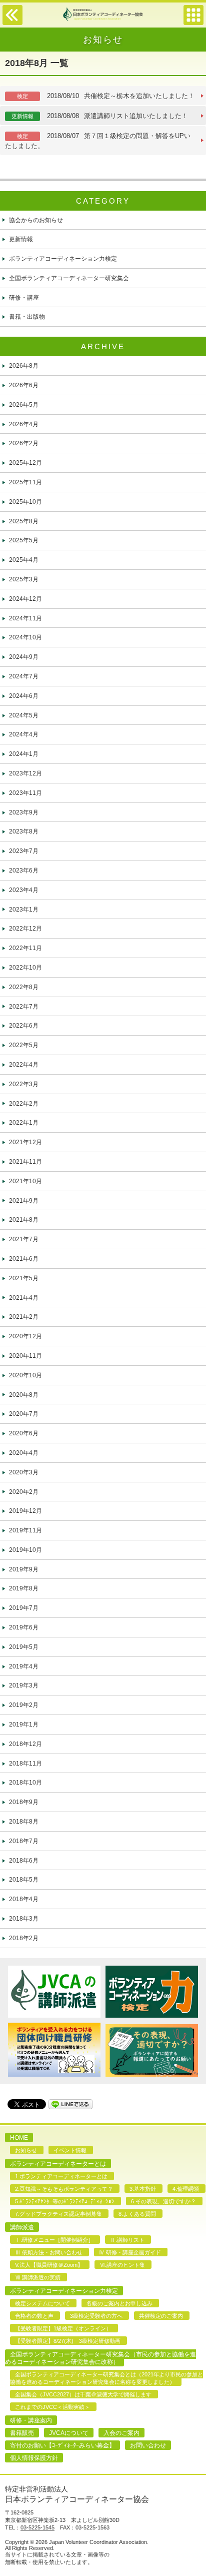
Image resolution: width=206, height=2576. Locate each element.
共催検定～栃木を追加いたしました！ (106, 96)
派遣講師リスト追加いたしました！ (100, 116)
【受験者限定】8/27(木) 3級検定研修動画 (68, 2341)
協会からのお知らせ (36, 220)
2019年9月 (24, 1569)
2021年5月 (24, 1278)
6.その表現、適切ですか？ (163, 2201)
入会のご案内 (121, 2433)
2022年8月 (24, 987)
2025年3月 (24, 579)
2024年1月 (24, 754)
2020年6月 (24, 1433)
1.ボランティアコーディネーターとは (61, 2176)
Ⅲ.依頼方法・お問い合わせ (49, 2252)
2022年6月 (24, 1026)
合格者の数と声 (34, 2316)
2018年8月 (24, 1822)
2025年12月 (25, 463)
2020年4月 (24, 1453)
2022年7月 (24, 1007)
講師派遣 (22, 2227)
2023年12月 (25, 773)
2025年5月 (24, 540)
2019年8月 (24, 1588)
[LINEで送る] (70, 2103)
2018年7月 (24, 1841)
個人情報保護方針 (34, 2458)
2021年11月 (25, 1162)
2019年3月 (24, 1685)
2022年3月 (24, 1084)
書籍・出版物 (27, 317)
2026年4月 (24, 424)
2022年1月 (24, 1123)
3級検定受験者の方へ (96, 2316)
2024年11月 (25, 618)
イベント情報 (70, 2150)
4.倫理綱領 (186, 2189)
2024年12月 (25, 599)
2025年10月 (25, 502)
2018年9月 (24, 1802)
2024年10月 (25, 637)
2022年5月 (24, 1045)
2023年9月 (24, 812)
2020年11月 (25, 1356)
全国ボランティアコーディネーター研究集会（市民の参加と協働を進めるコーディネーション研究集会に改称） (100, 2358)
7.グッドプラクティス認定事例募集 (58, 2214)
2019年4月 (24, 1666)
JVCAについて (69, 2433)
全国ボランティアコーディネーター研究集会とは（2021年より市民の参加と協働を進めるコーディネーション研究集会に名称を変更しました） (106, 2378)
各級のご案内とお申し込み (119, 2303)
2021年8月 (24, 1220)
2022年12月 (25, 929)
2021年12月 (25, 1142)
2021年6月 (24, 1259)
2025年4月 (24, 560)
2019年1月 (24, 1725)
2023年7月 (24, 851)
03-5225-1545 (37, 2527)
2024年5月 (24, 715)
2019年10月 (25, 1550)
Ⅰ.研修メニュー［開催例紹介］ (54, 2240)
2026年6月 (24, 385)
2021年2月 (24, 1317)
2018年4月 (24, 1899)
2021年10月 (25, 1181)
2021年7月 (24, 1239)
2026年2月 (24, 443)
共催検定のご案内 (161, 2316)
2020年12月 (25, 1336)
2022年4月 (24, 1065)
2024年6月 (24, 696)
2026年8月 (24, 366)
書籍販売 (22, 2433)
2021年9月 (24, 1201)
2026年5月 (24, 405)
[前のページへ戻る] (12, 23)
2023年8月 (24, 831)
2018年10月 (25, 1783)
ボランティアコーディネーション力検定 (63, 259)
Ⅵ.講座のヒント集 (122, 2265)
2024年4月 (24, 734)
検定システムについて (42, 2303)
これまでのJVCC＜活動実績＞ (52, 2407)
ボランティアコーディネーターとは (58, 2164)
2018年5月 (24, 1880)
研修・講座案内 (31, 2420)
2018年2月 (24, 1938)
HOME (19, 2138)
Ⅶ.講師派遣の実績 (38, 2277)
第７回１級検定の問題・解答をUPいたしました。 (98, 141)
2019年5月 (24, 1647)
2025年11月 (25, 482)
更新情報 (21, 239)
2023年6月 (24, 871)
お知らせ (26, 2150)
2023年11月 (25, 793)
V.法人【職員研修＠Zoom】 (49, 2265)
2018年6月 (24, 1861)
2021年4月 (24, 1298)
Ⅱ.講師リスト (127, 2240)
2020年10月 (25, 1375)
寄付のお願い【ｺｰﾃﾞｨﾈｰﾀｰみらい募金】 (62, 2445)
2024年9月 (24, 657)
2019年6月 (24, 1627)
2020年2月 (24, 1492)
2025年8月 (24, 521)
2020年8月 (24, 1395)
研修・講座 (24, 298)
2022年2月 (24, 1104)
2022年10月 (25, 968)
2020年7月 (24, 1414)
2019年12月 (25, 1511)
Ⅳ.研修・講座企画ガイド (130, 2252)
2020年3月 (24, 1472)
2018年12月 (25, 1744)
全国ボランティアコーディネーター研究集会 (69, 278)
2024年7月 (24, 676)
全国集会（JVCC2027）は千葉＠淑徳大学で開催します (83, 2394)
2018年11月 (25, 1764)
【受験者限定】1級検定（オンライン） (63, 2328)
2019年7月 (24, 1608)
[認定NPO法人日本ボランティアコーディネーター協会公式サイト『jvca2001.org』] (103, 19)
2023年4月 (24, 890)
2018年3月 (24, 1919)
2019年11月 (25, 1530)
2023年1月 (24, 910)
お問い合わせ (148, 2445)
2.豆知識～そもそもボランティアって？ (64, 2189)
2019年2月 (24, 1705)
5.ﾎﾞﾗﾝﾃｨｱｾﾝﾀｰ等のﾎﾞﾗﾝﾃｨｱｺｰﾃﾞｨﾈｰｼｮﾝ (65, 2201)
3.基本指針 (143, 2189)
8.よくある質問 (137, 2214)
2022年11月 (25, 948)
